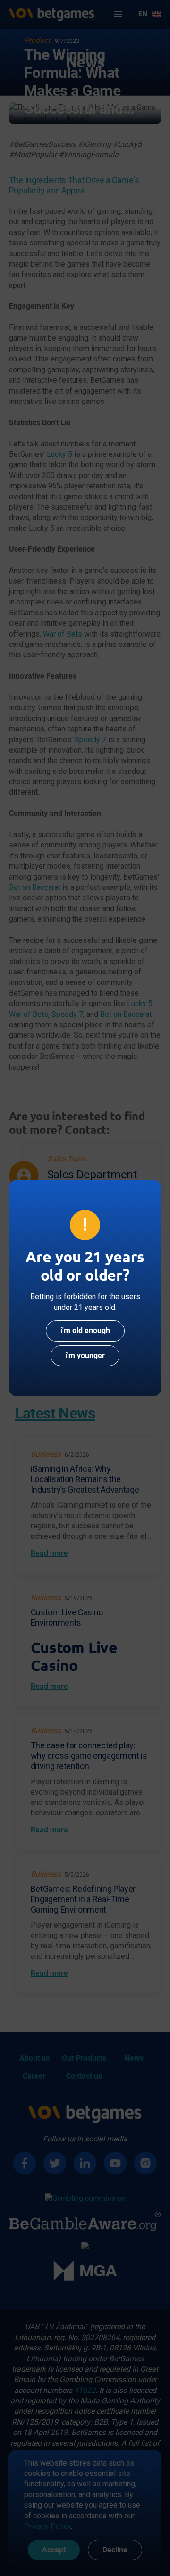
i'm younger (85, 1355)
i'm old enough (85, 1330)
